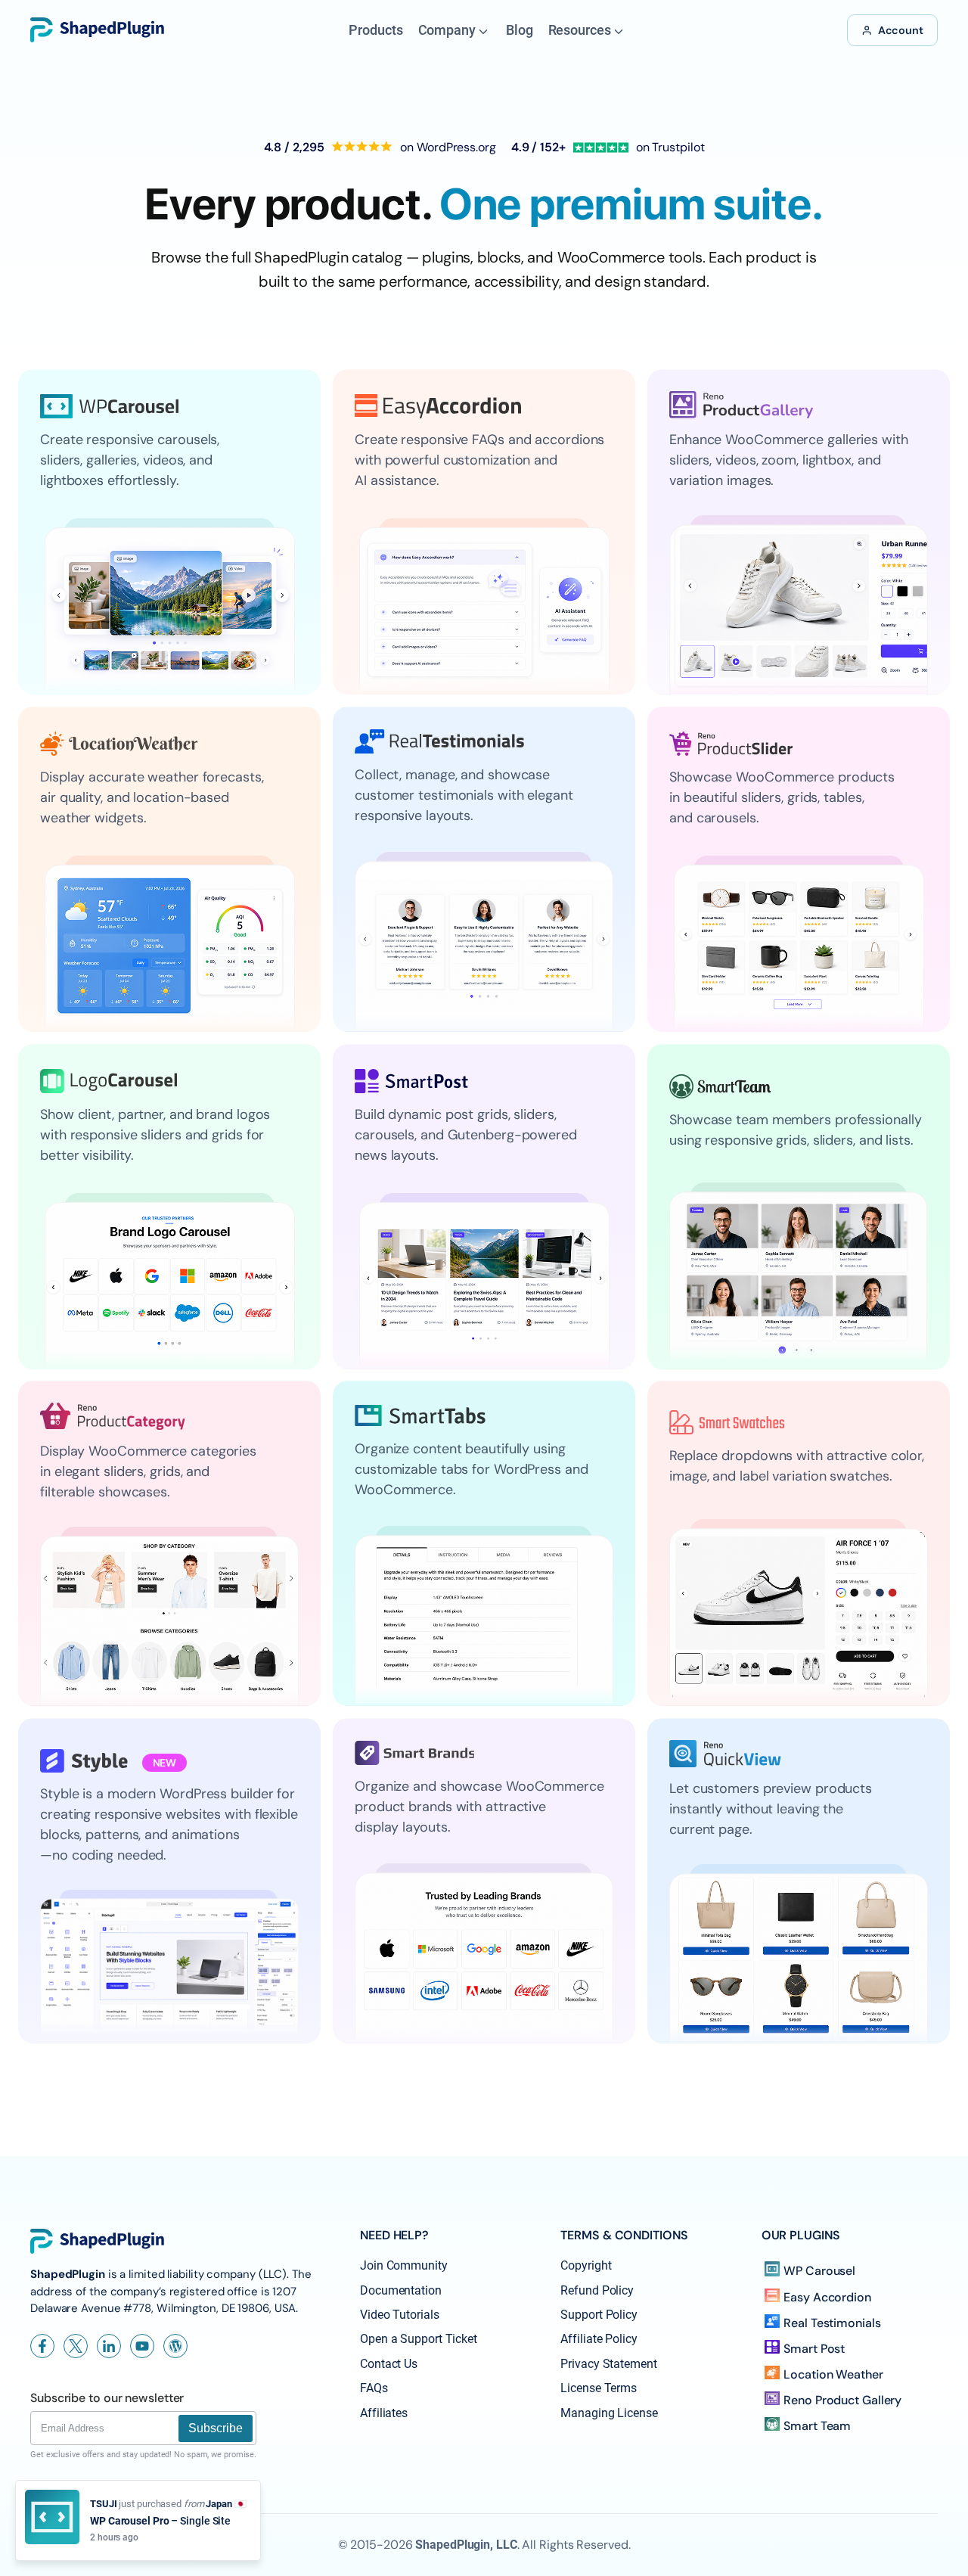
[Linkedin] (109, 2346)
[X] (76, 2346)
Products (375, 30)
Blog (520, 30)
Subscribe (216, 2428)
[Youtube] (142, 2346)
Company (447, 30)
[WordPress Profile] (175, 2346)
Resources (580, 30)
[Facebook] (42, 2346)
